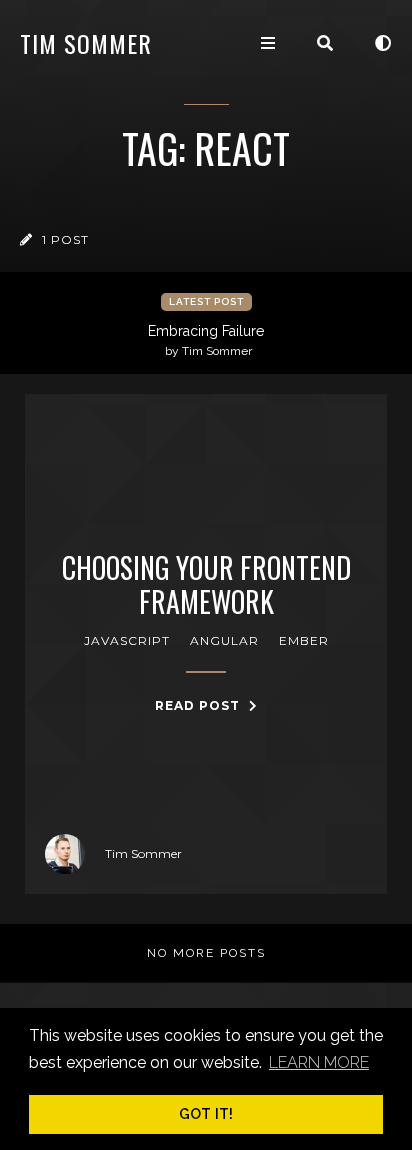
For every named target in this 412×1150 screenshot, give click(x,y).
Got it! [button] (206, 1113)
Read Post (199, 705)
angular (224, 640)
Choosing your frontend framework (206, 584)
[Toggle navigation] (268, 43)
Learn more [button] (319, 1062)
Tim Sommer (86, 43)
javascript (127, 640)
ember (304, 640)
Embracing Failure (206, 340)
